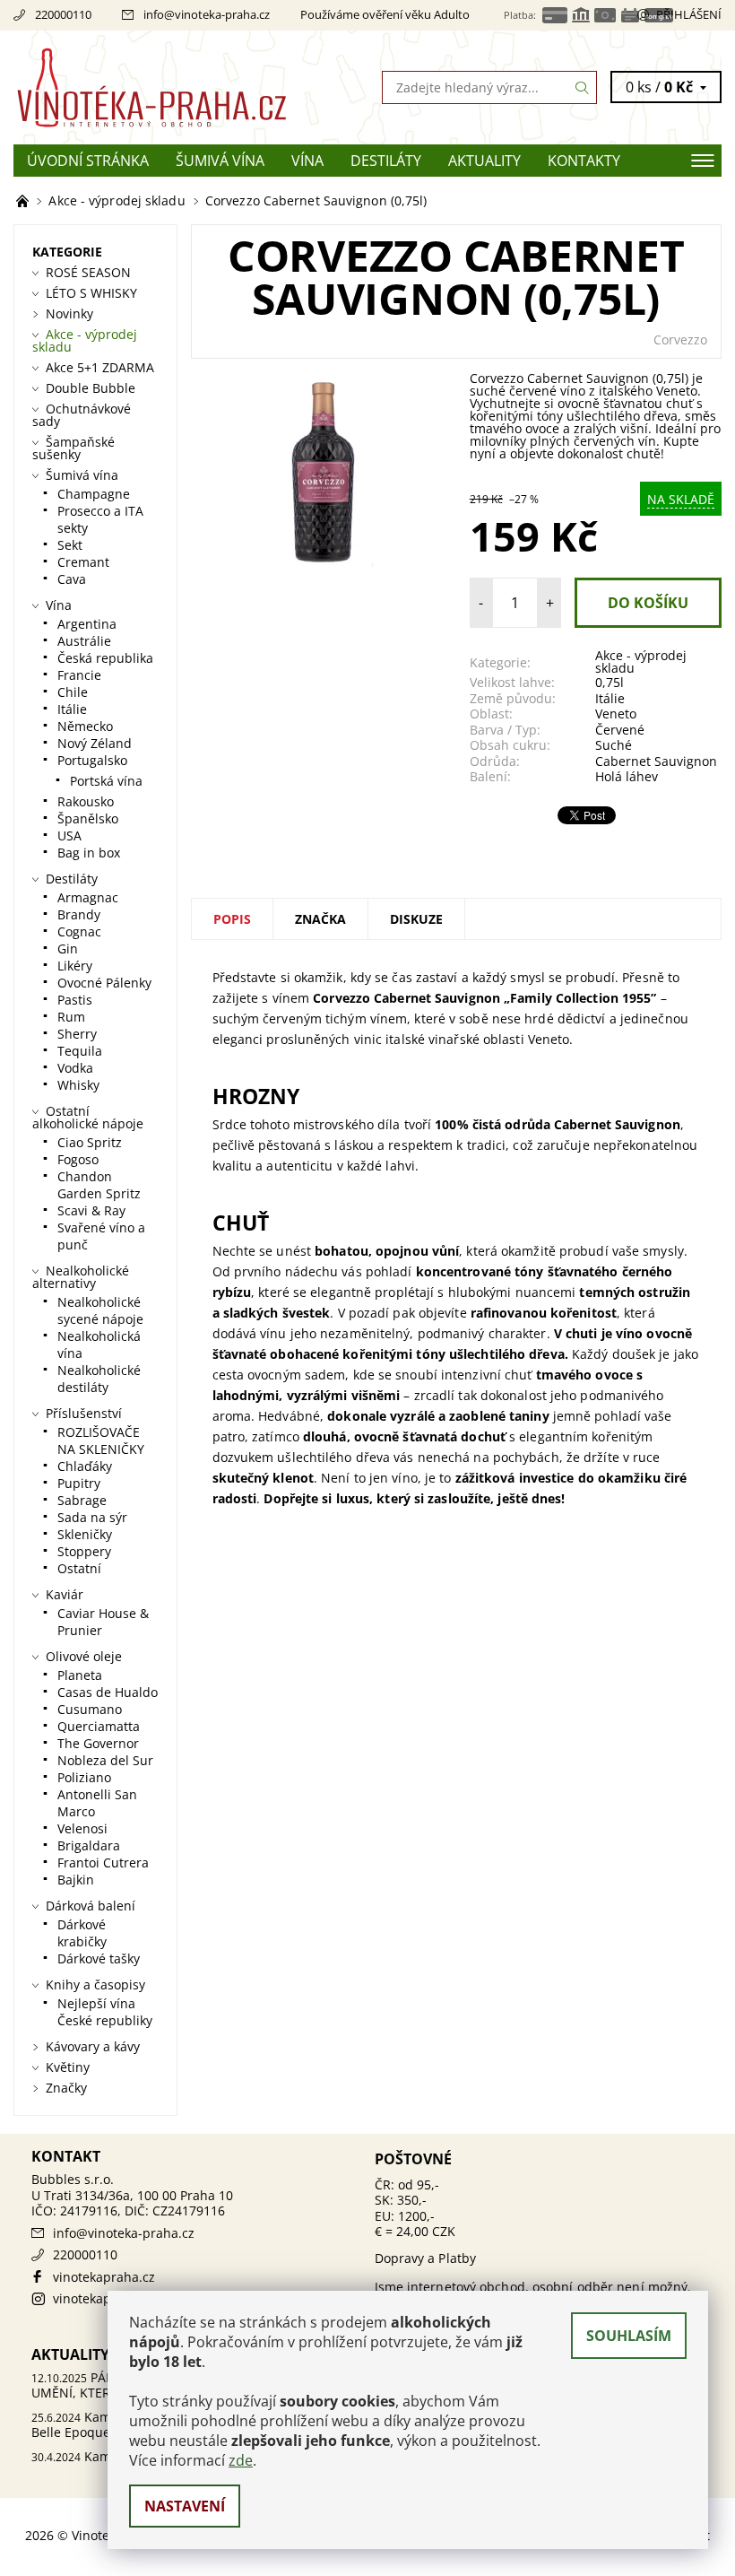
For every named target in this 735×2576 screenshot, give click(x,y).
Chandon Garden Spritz (99, 1185)
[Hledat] (583, 87)
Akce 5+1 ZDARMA (100, 367)
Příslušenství (84, 1413)
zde (241, 2460)
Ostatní (79, 1568)
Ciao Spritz (90, 1142)
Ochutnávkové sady (82, 415)
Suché (614, 745)
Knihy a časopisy (95, 1984)
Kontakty (584, 161)
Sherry (77, 1034)
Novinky (69, 313)
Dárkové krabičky (82, 1933)
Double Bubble (91, 388)
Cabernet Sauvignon (656, 761)
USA (69, 835)
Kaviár (65, 1594)
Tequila (80, 1051)
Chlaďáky (85, 1466)
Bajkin (76, 1880)
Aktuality (484, 161)
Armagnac (88, 897)
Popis (232, 919)
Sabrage (82, 1500)
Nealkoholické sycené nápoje (100, 1310)
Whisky (78, 1085)
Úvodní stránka (88, 161)
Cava (72, 579)
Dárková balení (91, 1906)
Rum (71, 1017)
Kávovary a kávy (93, 2046)
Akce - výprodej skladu (641, 661)
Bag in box (89, 853)
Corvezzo (680, 339)
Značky (66, 2088)
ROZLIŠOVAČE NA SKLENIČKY (101, 1440)
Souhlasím (629, 2336)
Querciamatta (99, 1726)
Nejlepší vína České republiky (105, 2012)
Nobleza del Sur (105, 1760)
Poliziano (84, 1777)
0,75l (610, 682)
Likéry (75, 966)
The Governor (98, 1743)
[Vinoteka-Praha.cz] (190, 87)
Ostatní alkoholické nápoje (88, 1117)
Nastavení (185, 2506)
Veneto (616, 714)
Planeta (80, 1675)
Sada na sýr (92, 1517)
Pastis (75, 1000)
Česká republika (105, 658)
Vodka (75, 1068)
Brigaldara (89, 1845)
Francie (79, 675)
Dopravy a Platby (426, 2258)
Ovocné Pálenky (104, 983)
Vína (307, 161)
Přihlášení (689, 14)
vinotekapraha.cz (104, 2277)
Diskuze (416, 919)
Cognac (79, 931)
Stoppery (84, 1551)
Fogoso (78, 1159)
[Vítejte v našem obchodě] (24, 200)
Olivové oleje (84, 1656)
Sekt (70, 545)
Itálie (610, 698)
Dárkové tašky (99, 1958)
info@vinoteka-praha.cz (207, 14)
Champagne (94, 494)
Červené (620, 730)
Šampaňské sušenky (73, 448)
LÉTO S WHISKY (91, 293)
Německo (85, 726)
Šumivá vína (220, 161)
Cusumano (90, 1709)
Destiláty (386, 161)
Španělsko (88, 818)
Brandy (79, 914)
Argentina (87, 624)
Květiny (68, 2067)
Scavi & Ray (91, 1210)
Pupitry (79, 1483)
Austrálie (84, 641)
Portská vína (106, 781)
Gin (68, 949)
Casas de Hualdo (108, 1692)
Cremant (83, 562)
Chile (73, 692)
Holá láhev (627, 776)
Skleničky (85, 1534)
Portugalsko (92, 760)
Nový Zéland (95, 743)
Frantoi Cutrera (103, 1862)
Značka (320, 919)
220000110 (63, 14)
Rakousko (86, 801)
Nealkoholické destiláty (99, 1379)
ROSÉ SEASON (88, 272)
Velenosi (82, 1828)
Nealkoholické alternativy (81, 1277)
